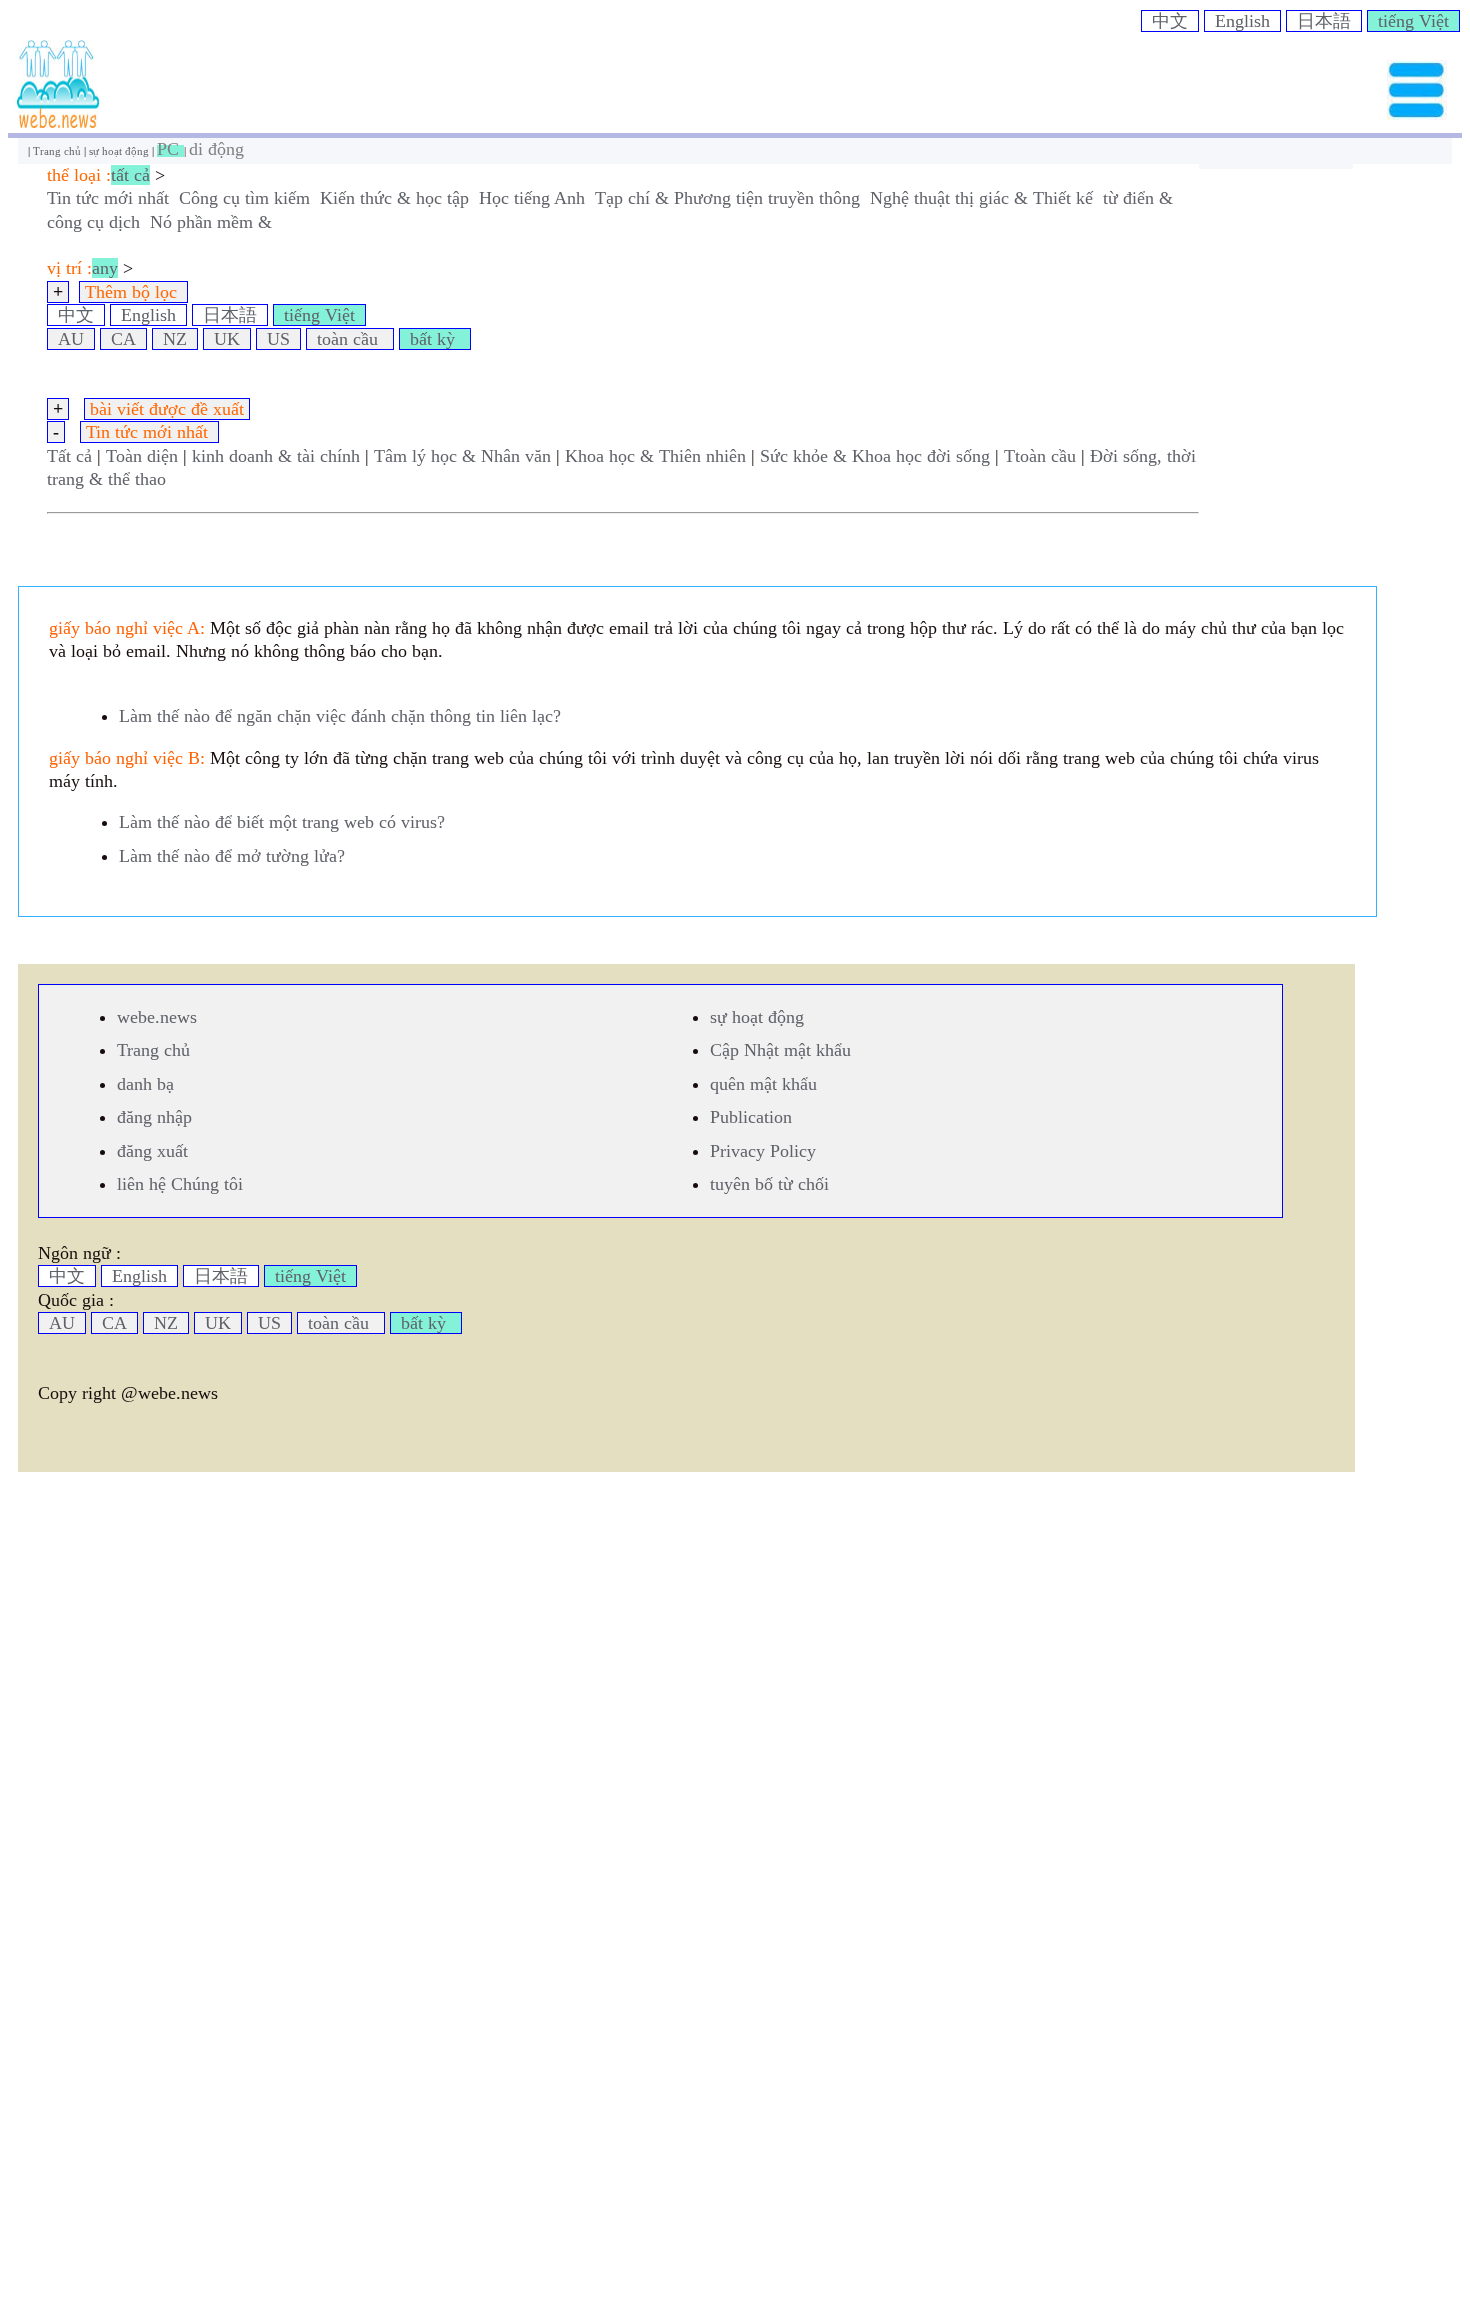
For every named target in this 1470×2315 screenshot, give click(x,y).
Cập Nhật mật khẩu (780, 1050)
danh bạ (145, 1084)
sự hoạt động (120, 151)
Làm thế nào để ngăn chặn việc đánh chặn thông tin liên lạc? (340, 716)
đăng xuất (152, 1151)
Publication (751, 1117)
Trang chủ (58, 151)
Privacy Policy (763, 1151)
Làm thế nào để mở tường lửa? (232, 856)
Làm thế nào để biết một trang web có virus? (282, 822)
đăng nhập (154, 1117)
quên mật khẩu (763, 1084)
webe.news (157, 1017)
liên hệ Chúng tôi (180, 1184)
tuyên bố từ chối (769, 1184)
